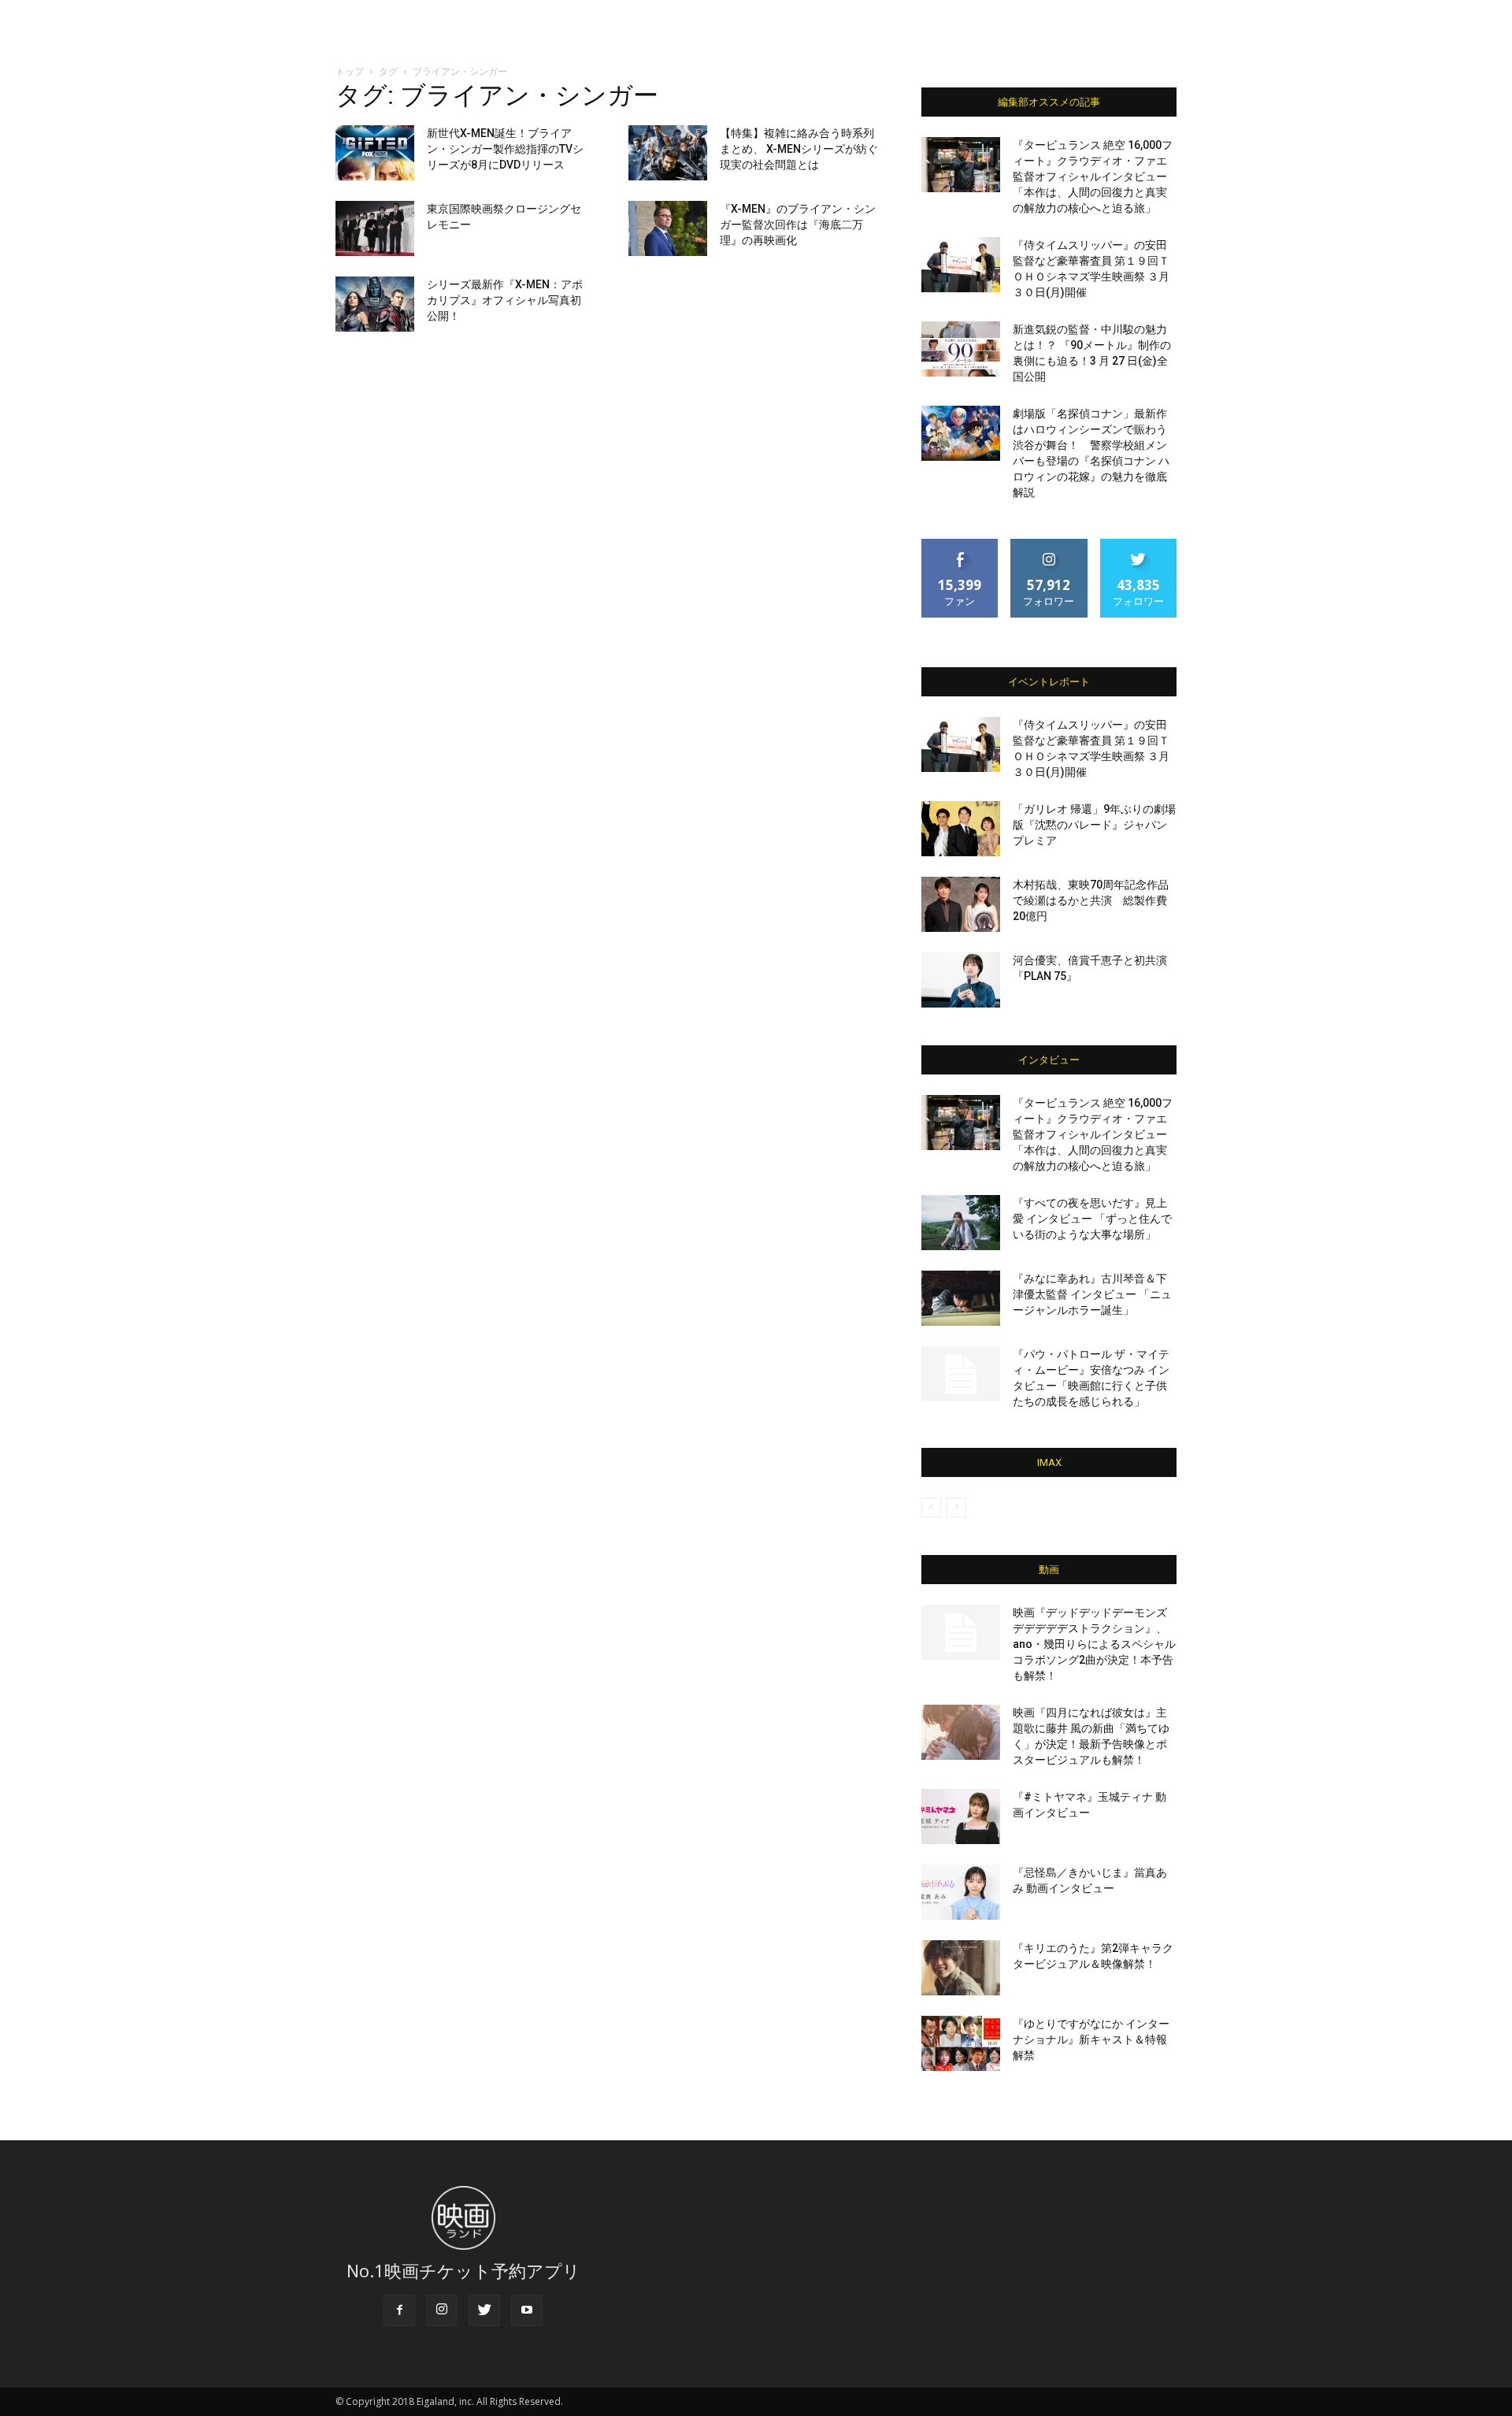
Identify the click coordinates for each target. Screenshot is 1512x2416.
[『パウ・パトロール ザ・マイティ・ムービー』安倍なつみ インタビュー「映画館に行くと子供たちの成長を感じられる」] (961, 1374)
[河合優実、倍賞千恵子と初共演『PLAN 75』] (961, 980)
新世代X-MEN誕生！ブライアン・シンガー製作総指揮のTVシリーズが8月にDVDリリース (505, 149)
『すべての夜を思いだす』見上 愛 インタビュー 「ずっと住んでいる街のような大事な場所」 (1092, 1219)
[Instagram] (442, 2310)
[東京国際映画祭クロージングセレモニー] (375, 228)
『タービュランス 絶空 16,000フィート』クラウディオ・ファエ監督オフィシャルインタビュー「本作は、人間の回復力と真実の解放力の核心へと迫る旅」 (1093, 176)
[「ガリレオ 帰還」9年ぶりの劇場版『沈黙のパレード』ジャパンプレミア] (961, 829)
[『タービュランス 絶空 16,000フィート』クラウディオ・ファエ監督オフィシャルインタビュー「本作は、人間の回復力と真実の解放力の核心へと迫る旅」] (961, 165)
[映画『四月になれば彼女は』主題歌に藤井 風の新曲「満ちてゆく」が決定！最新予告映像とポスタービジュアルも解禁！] (961, 1732)
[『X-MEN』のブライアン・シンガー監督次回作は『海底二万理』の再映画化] (668, 228)
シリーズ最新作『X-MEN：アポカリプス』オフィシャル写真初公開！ (505, 300)
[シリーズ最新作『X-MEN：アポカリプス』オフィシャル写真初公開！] (375, 304)
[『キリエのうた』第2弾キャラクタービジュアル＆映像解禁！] (961, 1968)
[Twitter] (484, 2310)
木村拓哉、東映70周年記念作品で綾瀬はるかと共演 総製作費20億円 (1091, 900)
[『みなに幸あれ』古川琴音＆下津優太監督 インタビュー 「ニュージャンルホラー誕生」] (961, 1298)
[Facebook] (399, 2310)
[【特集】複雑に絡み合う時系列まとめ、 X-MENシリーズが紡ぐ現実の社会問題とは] (668, 153)
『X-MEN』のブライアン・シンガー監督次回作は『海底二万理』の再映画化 (798, 225)
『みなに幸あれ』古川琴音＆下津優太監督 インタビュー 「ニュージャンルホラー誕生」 (1092, 1294)
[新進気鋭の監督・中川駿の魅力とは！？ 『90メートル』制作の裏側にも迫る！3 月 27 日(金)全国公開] (961, 349)
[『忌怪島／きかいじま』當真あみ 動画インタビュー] (961, 1892)
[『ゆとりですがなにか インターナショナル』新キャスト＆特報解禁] (961, 2043)
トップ (350, 71)
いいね (960, 545)
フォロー (1049, 545)
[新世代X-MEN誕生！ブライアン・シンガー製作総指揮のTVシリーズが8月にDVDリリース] (375, 153)
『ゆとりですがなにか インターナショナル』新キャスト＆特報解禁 (1091, 2039)
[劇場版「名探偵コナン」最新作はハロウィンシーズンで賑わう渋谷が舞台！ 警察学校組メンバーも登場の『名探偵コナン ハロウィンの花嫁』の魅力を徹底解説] (961, 433)
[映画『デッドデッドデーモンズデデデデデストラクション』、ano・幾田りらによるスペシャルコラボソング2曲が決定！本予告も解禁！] (961, 1632)
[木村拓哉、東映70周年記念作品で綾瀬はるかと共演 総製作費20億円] (961, 904)
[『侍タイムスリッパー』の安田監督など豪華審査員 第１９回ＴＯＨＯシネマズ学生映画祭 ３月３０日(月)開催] (961, 265)
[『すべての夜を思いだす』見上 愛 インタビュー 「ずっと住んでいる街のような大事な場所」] (961, 1223)
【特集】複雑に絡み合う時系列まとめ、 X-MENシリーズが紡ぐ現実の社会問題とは (799, 149)
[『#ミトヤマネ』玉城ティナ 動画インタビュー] (961, 1817)
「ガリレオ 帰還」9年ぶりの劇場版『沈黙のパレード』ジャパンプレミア (1094, 825)
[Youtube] (527, 2310)
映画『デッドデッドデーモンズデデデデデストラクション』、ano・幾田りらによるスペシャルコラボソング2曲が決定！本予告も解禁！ (1094, 1644)
